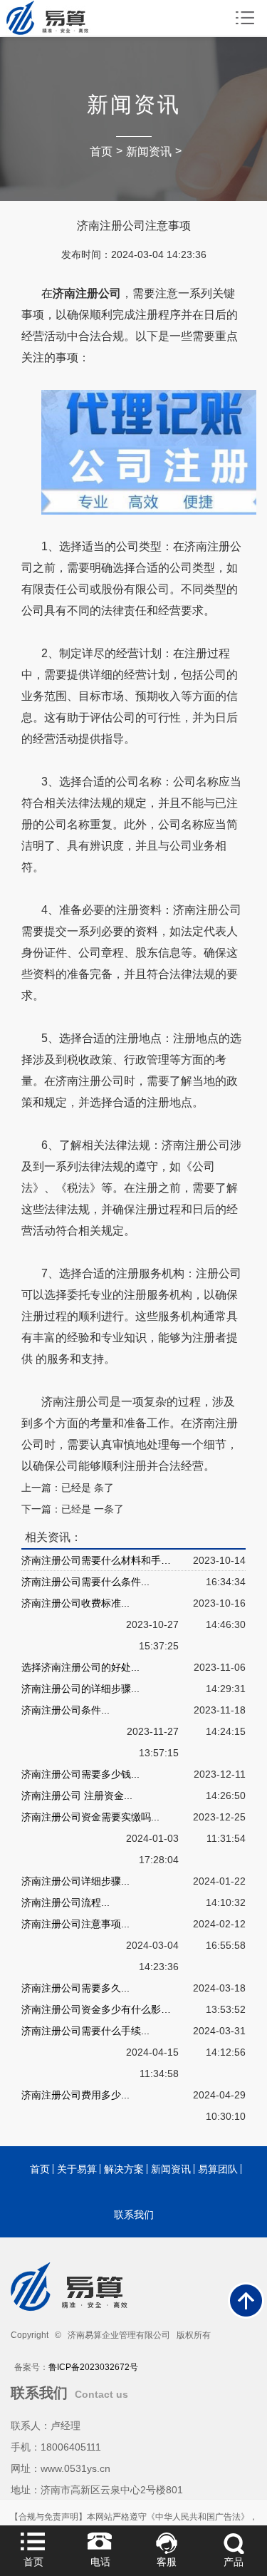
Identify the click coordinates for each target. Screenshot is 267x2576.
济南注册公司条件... (66, 1710)
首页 (101, 151)
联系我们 (134, 2215)
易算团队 (218, 2169)
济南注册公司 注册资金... (77, 1796)
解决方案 (124, 2169)
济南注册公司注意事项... (75, 1924)
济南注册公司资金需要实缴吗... (90, 1817)
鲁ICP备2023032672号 (93, 2367)
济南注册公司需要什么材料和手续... (100, 1560)
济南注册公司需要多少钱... (80, 1774)
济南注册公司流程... (66, 1902)
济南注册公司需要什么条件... (85, 1582)
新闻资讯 (149, 151)
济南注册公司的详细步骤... (80, 1689)
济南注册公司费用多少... (75, 2095)
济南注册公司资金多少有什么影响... (100, 2009)
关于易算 (77, 2169)
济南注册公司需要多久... (75, 1988)
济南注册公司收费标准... (75, 1603)
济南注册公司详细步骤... (75, 1881)
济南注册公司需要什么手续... (85, 2031)
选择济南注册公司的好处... (80, 1667)
